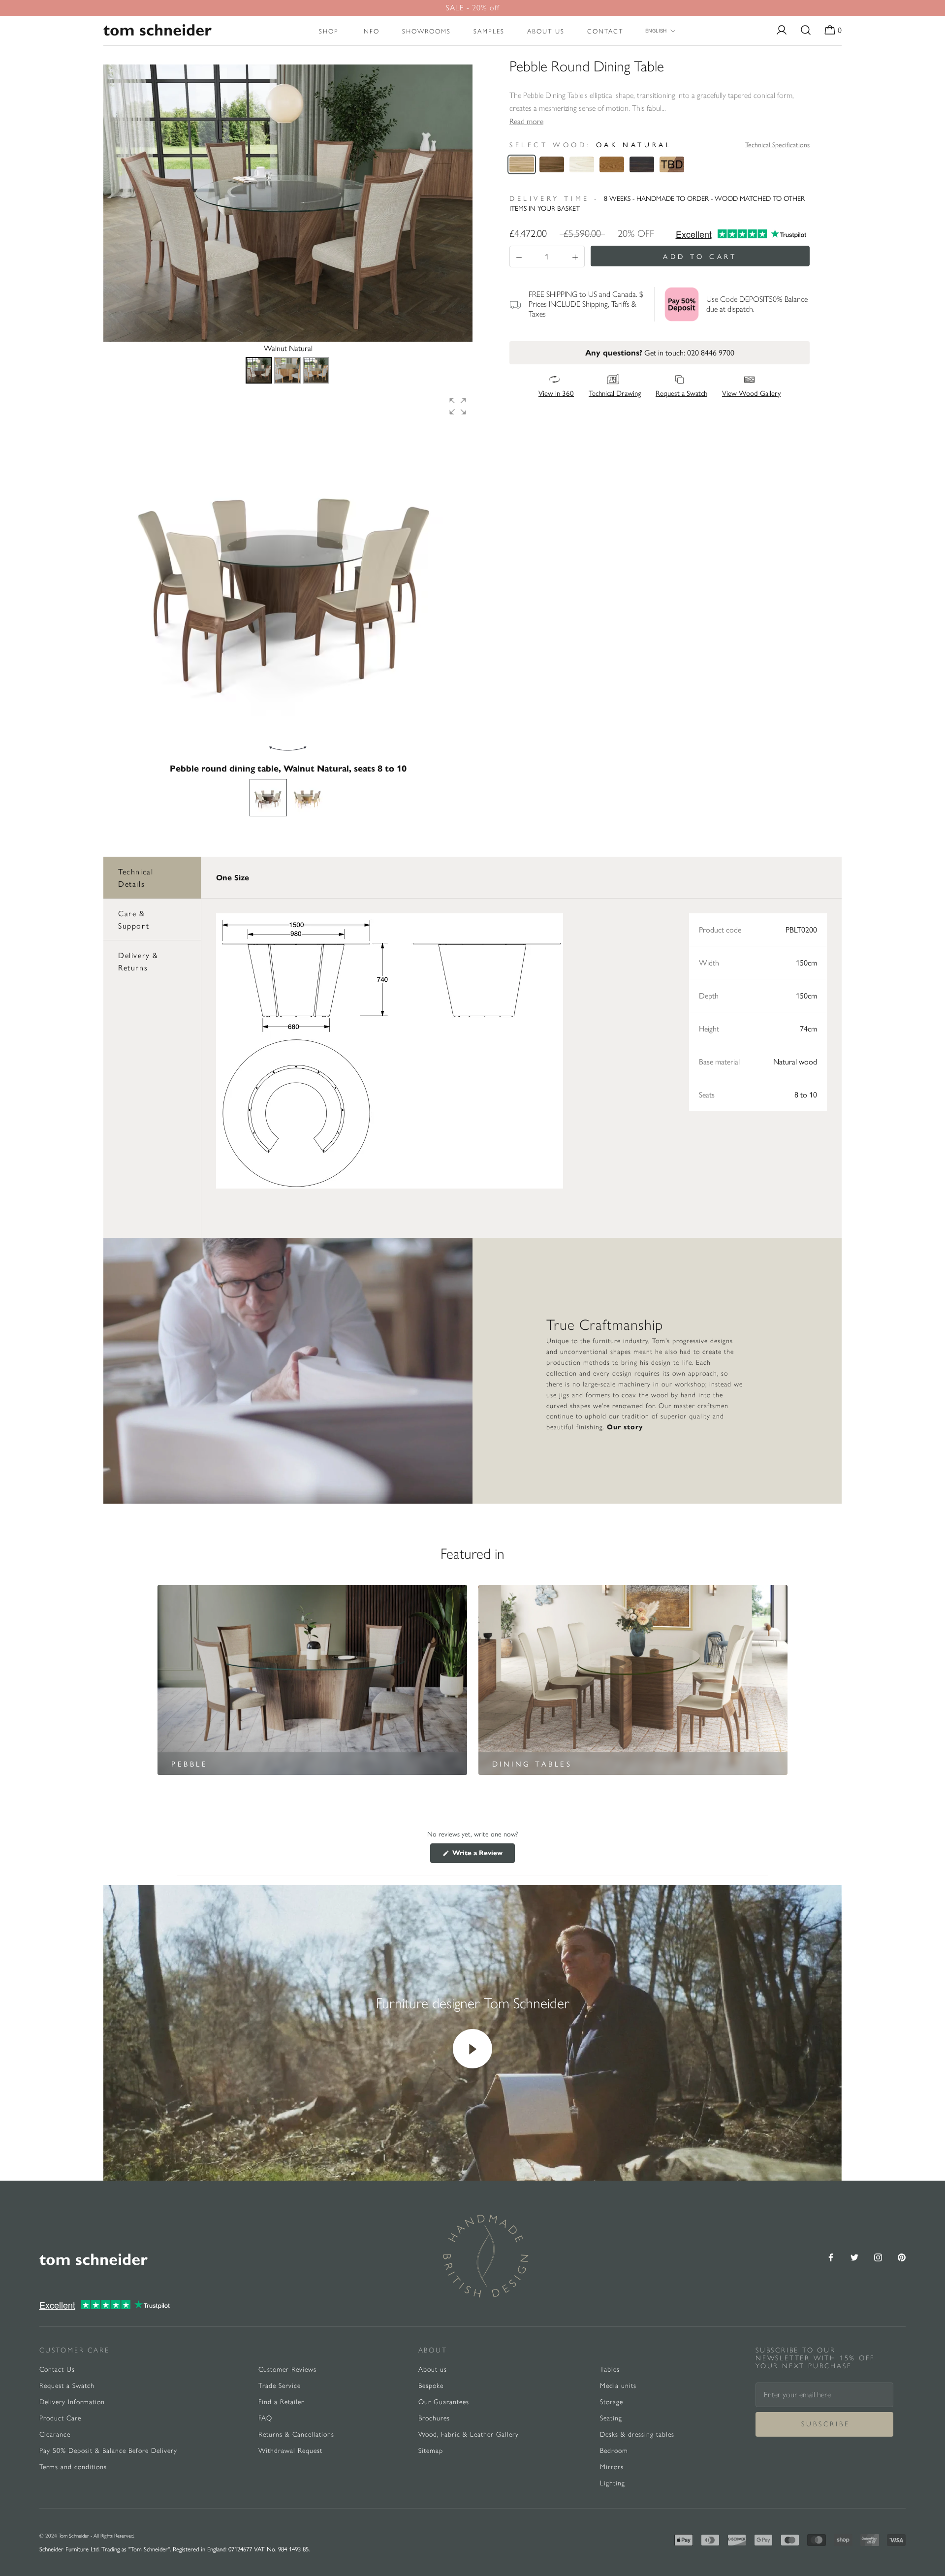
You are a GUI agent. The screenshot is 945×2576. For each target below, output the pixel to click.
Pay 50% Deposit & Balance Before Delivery (108, 2451)
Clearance (55, 2434)
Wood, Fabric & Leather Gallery (469, 2434)
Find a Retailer (281, 2402)
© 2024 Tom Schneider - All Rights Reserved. (87, 2536)
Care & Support (134, 919)
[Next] (458, 203)
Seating (611, 2418)
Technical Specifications (777, 144)
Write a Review (483, 1856)
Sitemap (431, 2451)
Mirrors (612, 2467)
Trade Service (280, 2386)
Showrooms (426, 31)
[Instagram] (878, 2256)
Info (370, 31)
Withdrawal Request (290, 2451)
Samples (489, 31)
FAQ (265, 2418)
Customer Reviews (287, 2369)
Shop (329, 31)
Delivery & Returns (138, 961)
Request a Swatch (67, 2386)
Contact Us (57, 2369)
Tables (610, 2369)
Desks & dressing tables (637, 2434)
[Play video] (472, 2049)
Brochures (434, 2418)
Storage (612, 2402)
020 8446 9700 (711, 352)
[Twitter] (854, 2256)
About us (546, 31)
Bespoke (431, 2386)
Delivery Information (72, 2402)
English (656, 31)
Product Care (60, 2418)
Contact (605, 31)
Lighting (613, 2483)
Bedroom (614, 2451)
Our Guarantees (444, 2402)
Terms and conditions (73, 2467)
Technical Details (136, 878)
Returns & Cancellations (296, 2434)
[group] (288, 576)
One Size (233, 878)
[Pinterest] (902, 2256)
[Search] (806, 31)
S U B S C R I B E (825, 2424)
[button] (458, 406)
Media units (618, 2386)
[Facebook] (831, 2256)
